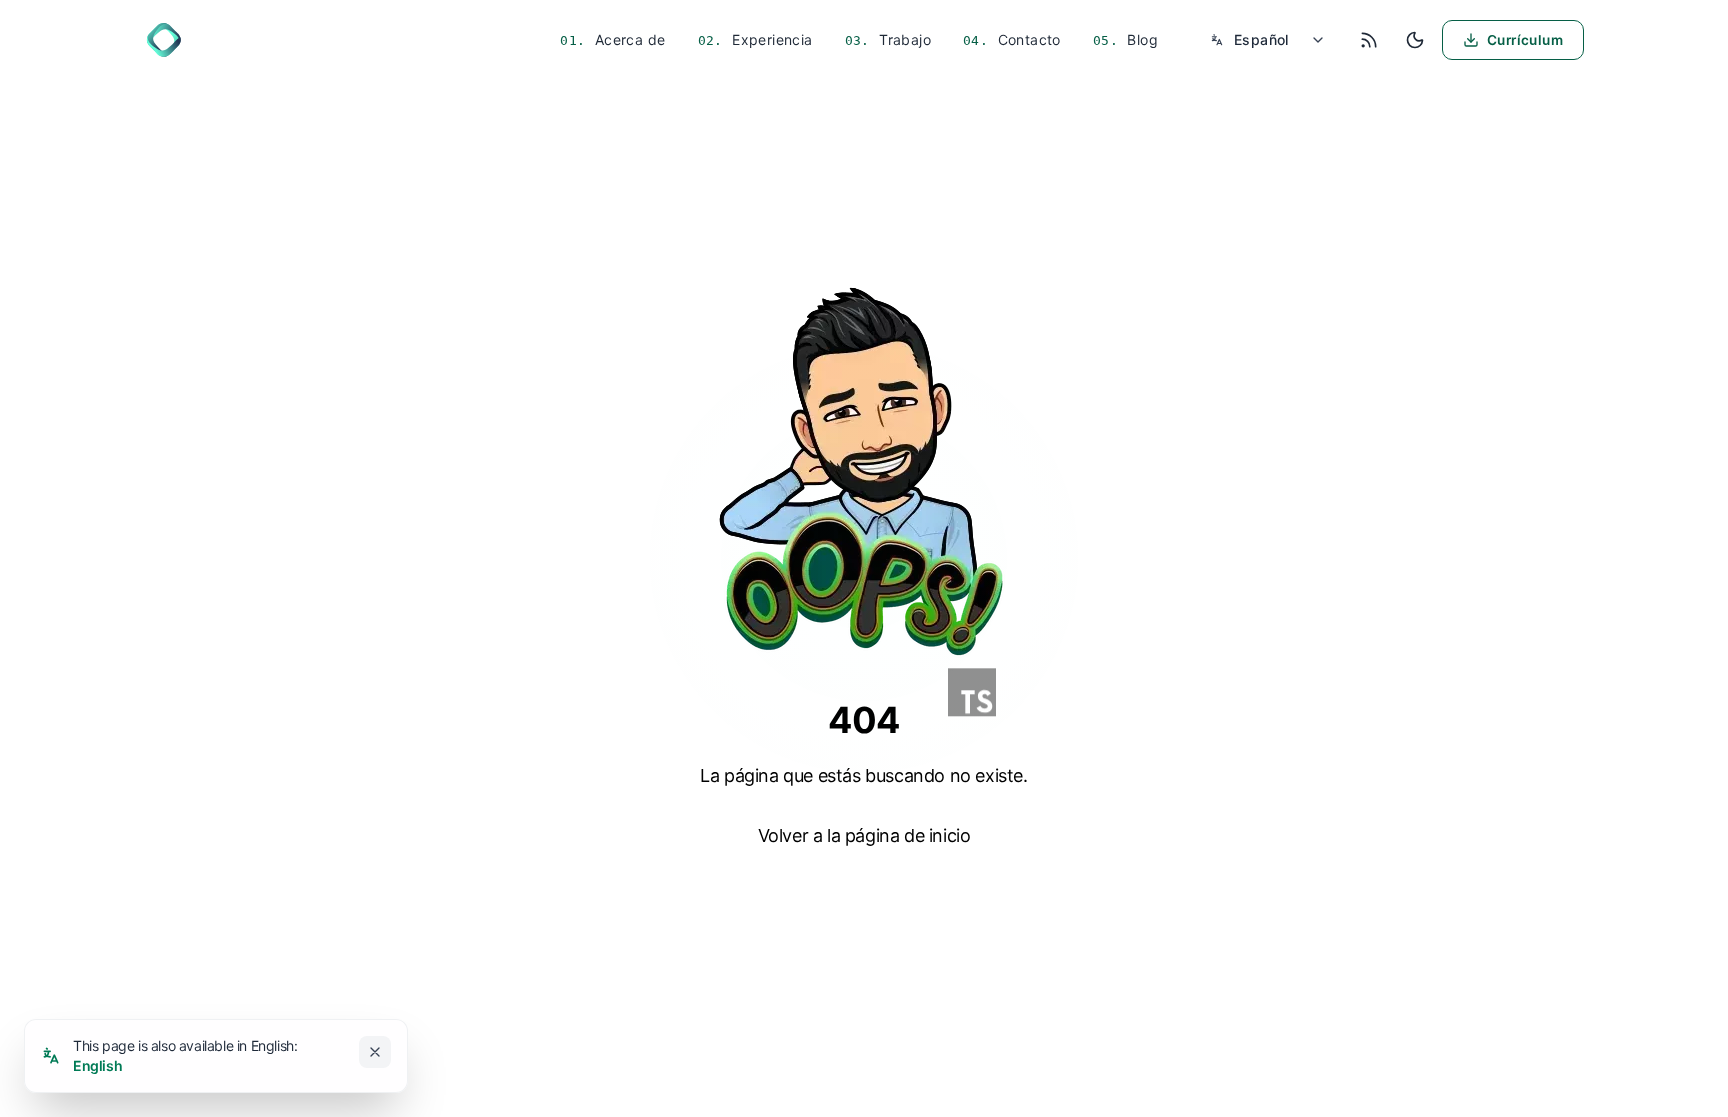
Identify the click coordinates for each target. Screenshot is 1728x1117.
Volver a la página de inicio (864, 835)
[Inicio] (164, 40)
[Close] (375, 1052)
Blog (1140, 39)
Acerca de (628, 39)
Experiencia (770, 39)
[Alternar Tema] (1415, 40)
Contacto (1027, 39)
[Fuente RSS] (1369, 40)
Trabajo (903, 39)
